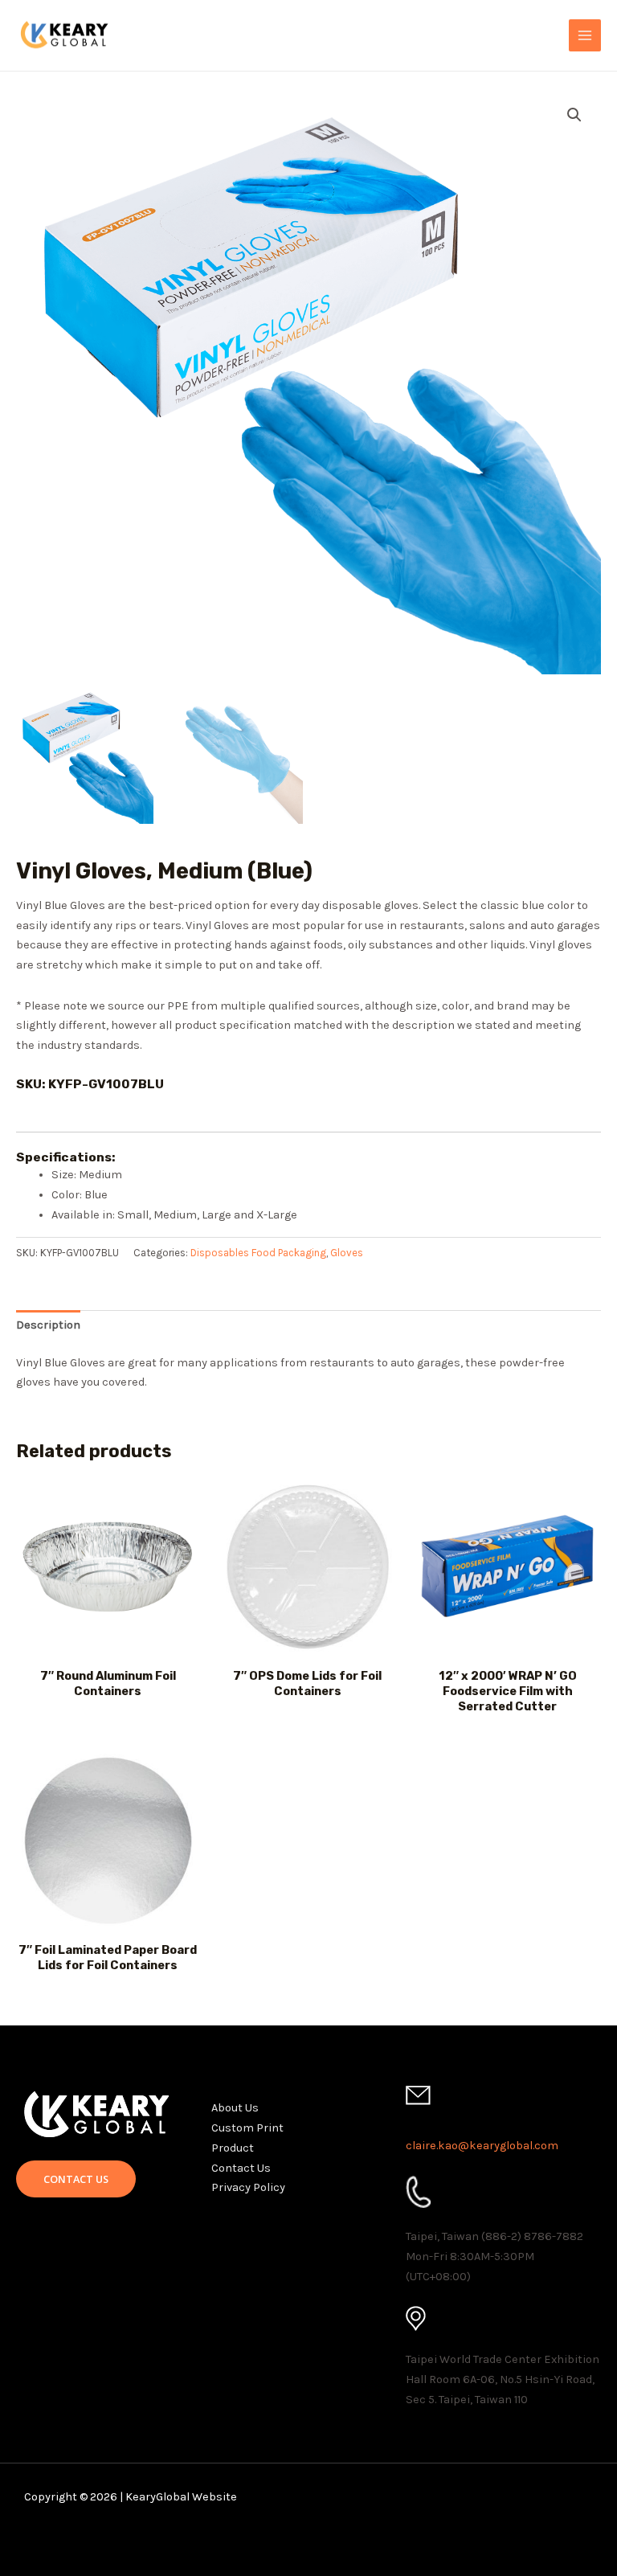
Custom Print (247, 2128)
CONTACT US (76, 2179)
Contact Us (241, 2168)
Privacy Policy (248, 2187)
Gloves (347, 1253)
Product (233, 2148)
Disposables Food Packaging (258, 1253)
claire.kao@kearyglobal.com (482, 2146)
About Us (235, 2108)
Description (48, 1325)
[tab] (48, 1326)
